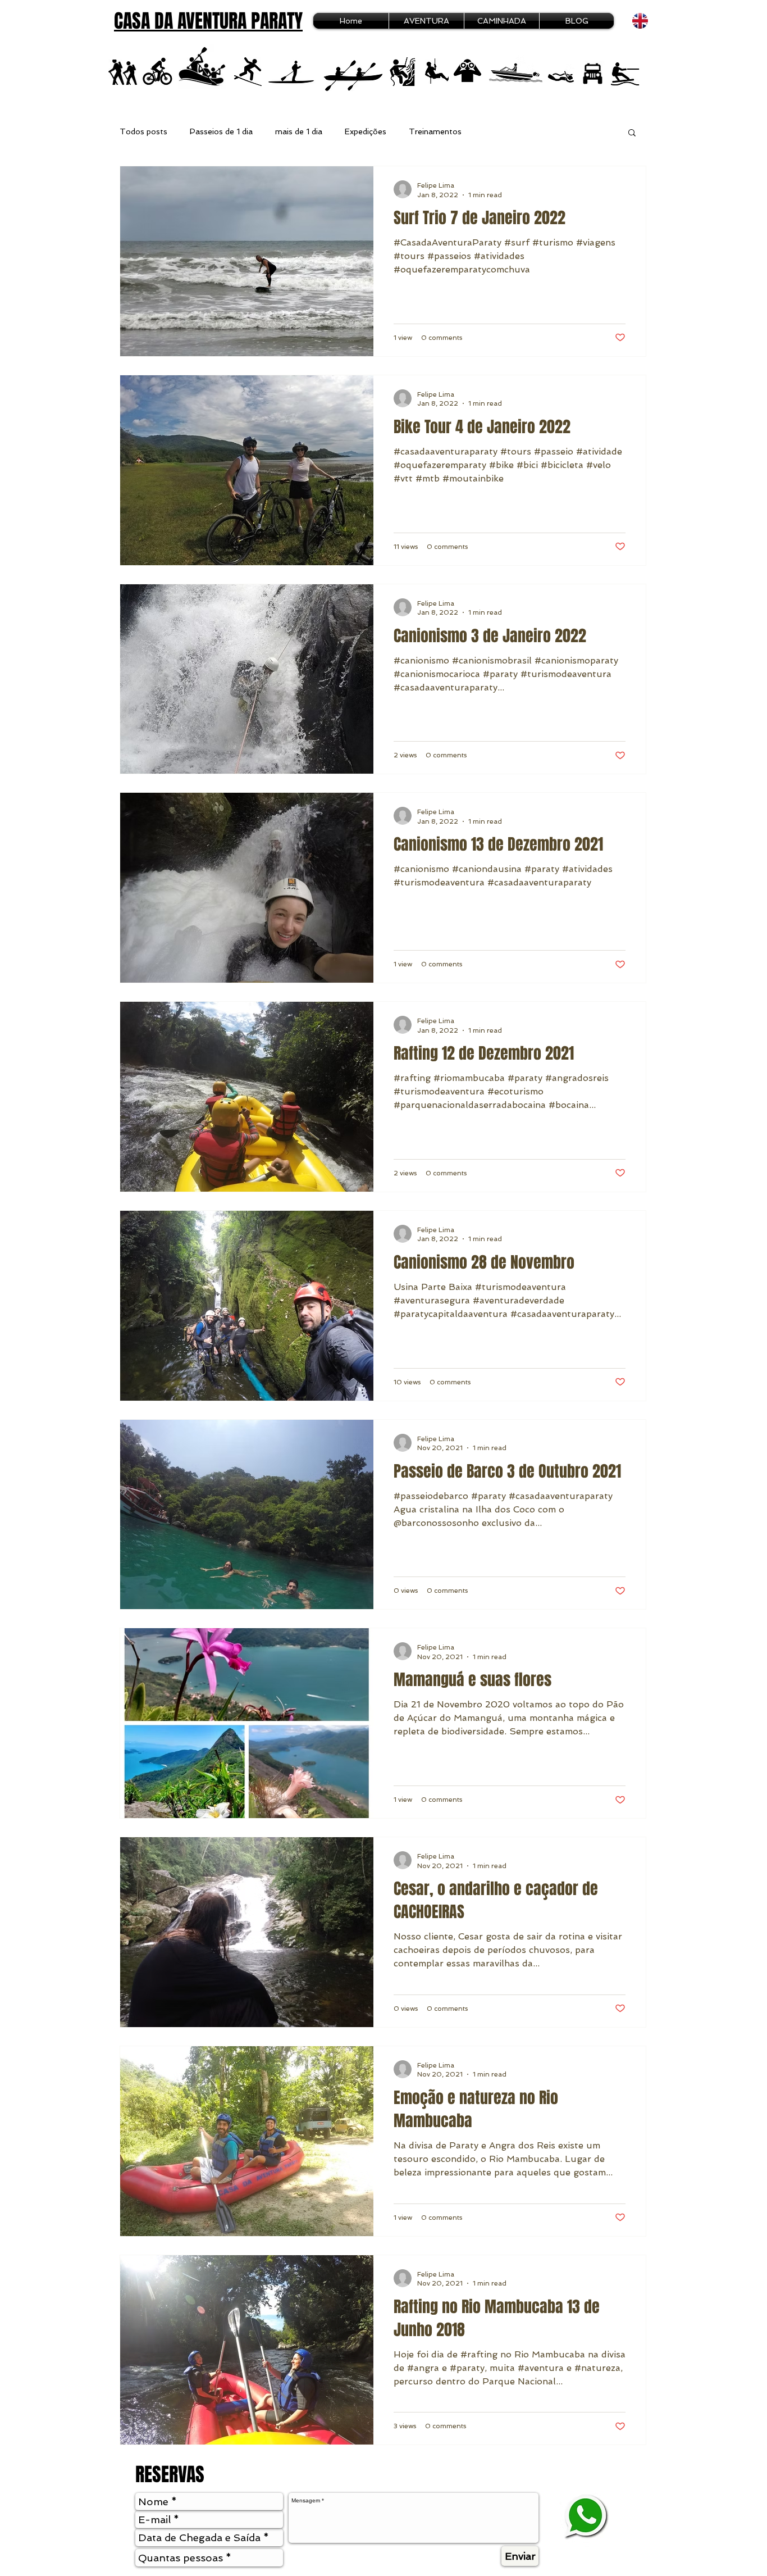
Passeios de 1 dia (221, 131)
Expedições (366, 131)
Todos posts (143, 131)
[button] (632, 133)
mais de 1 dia (299, 131)
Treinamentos (435, 131)
